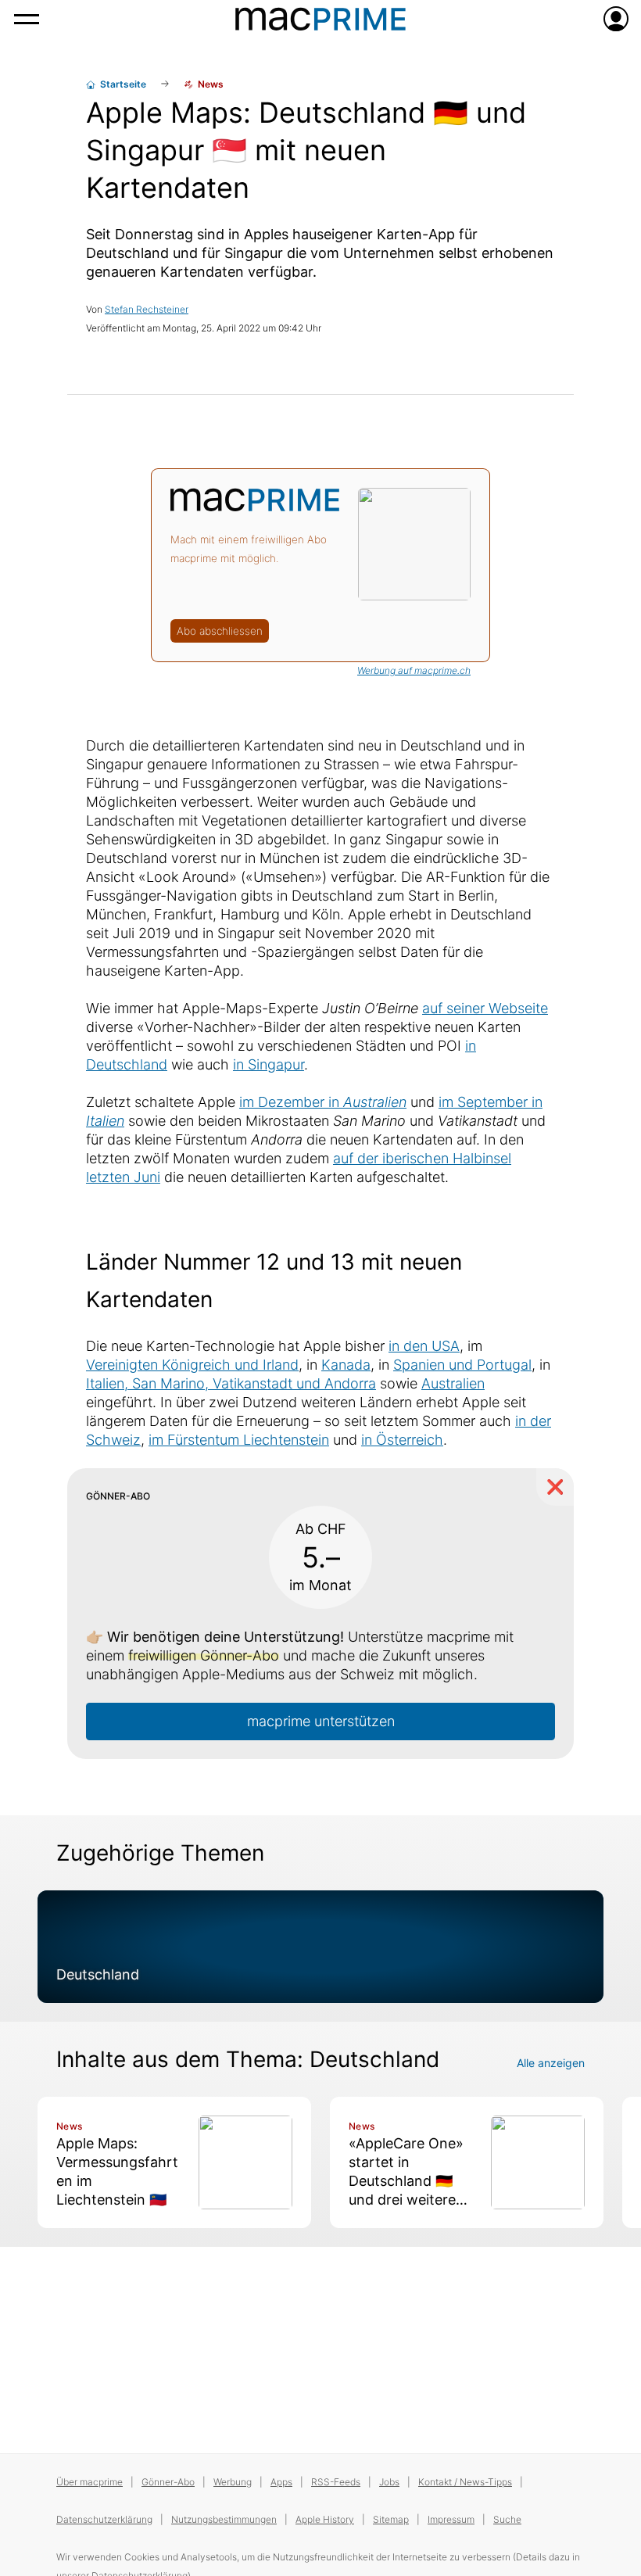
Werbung (233, 2482)
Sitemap (391, 2519)
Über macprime (90, 2482)
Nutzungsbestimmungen (224, 2519)
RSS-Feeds (336, 2482)
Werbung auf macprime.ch (414, 670)
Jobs (389, 2482)
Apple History (325, 2519)
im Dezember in (323, 1102)
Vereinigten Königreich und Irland (192, 1365)
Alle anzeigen (551, 2063)
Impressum (451, 2519)
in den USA (424, 1346)
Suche (507, 2519)
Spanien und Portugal (462, 1365)
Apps (281, 2482)
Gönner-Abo (168, 2482)
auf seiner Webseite (485, 1008)
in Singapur (269, 1064)
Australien (453, 1383)
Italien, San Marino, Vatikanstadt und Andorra (231, 1383)
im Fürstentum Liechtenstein (239, 1440)
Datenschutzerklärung (104, 2519)
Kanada (346, 1365)
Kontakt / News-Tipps (465, 2482)
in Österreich (402, 1440)
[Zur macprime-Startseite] (320, 19)
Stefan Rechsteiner (147, 309)
